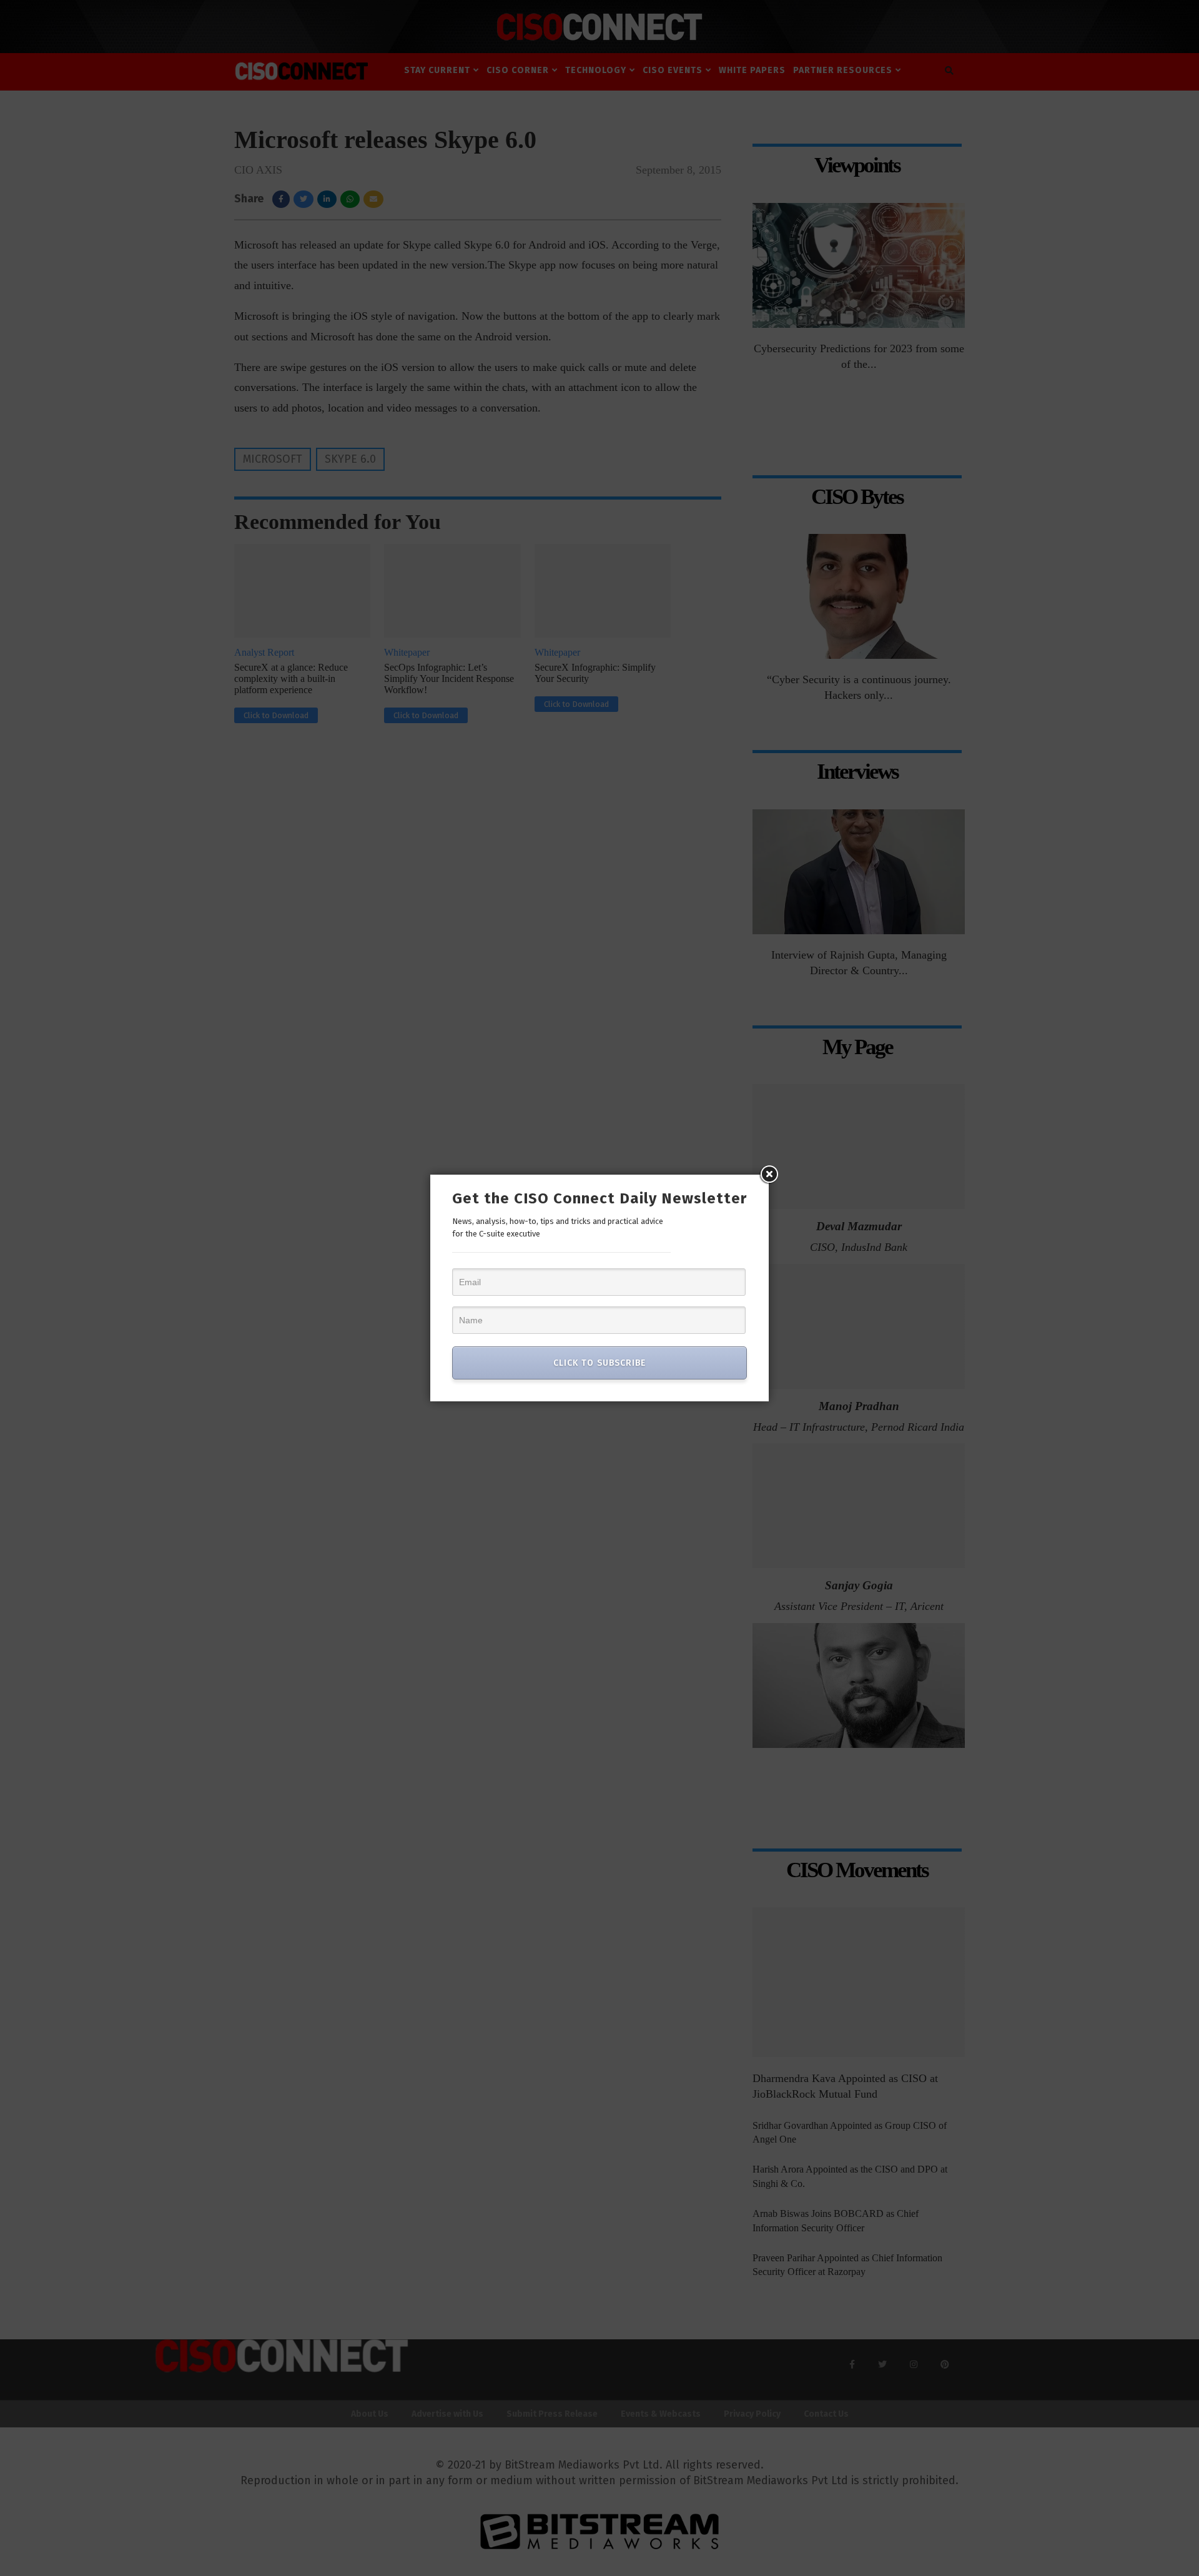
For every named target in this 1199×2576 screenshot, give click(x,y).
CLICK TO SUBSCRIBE (599, 1363)
